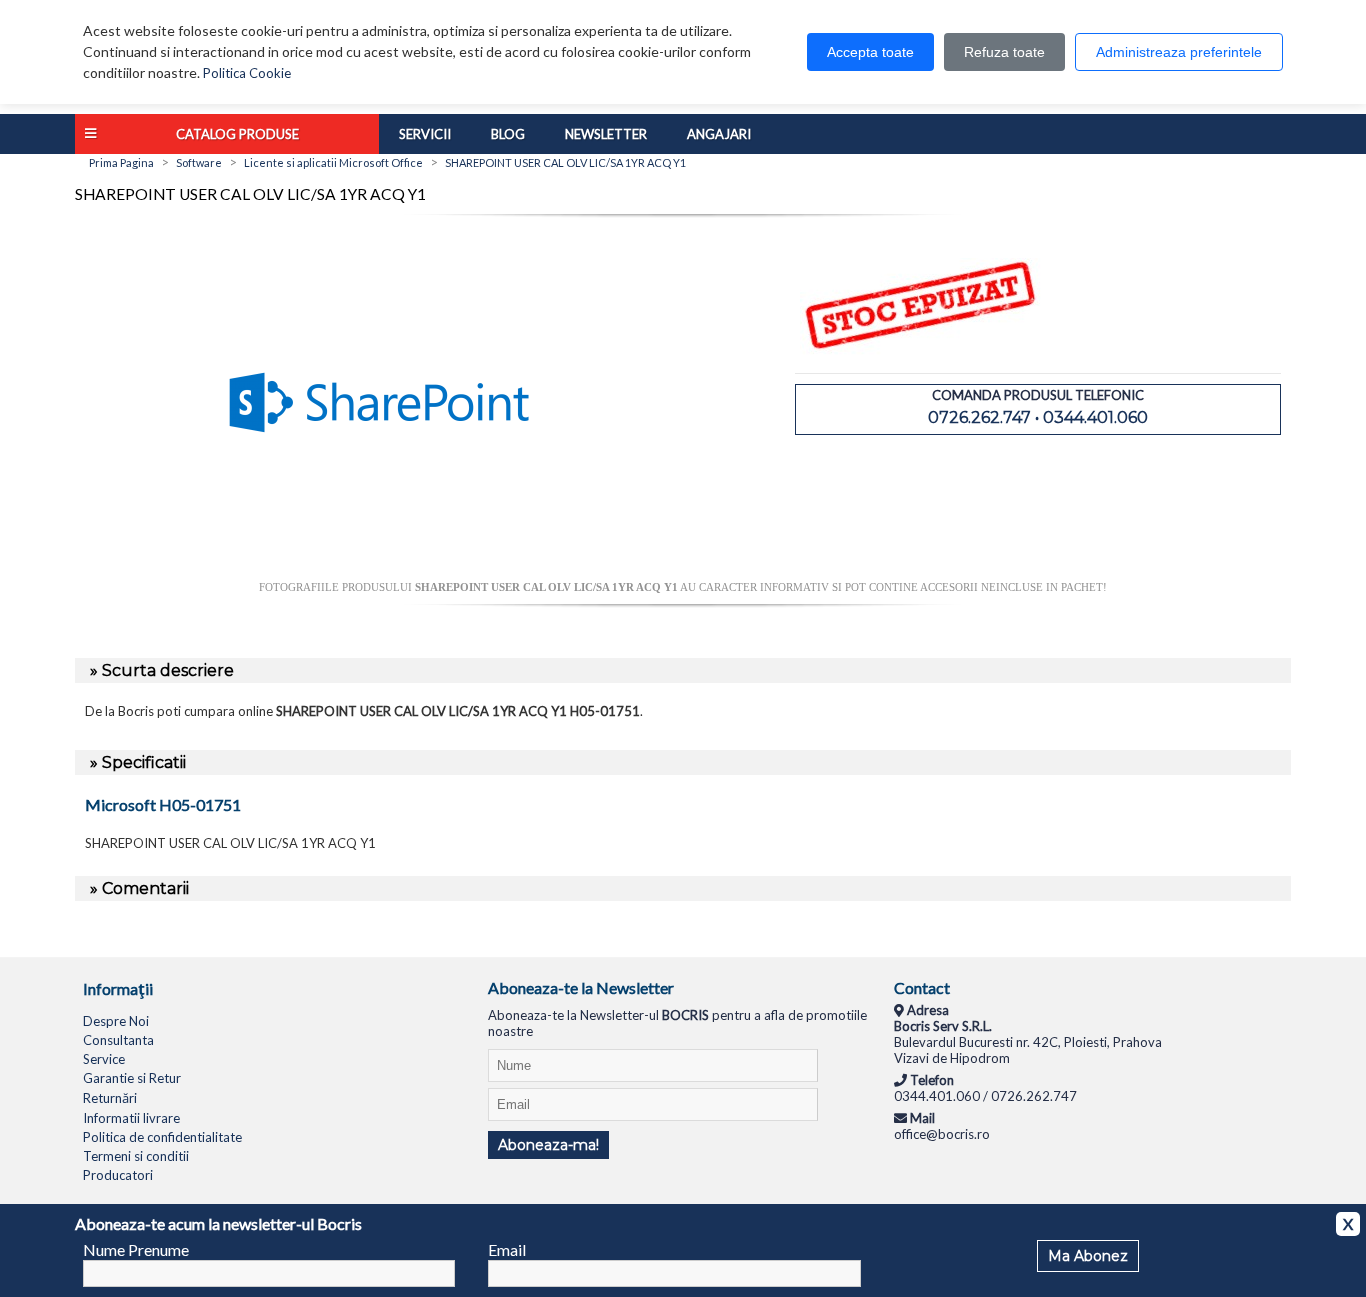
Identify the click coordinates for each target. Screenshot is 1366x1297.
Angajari (719, 134)
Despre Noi (116, 1021)
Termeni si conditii (136, 1156)
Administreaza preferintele (1179, 52)
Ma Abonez (1088, 1256)
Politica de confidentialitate (162, 1137)
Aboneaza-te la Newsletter (581, 987)
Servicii (425, 134)
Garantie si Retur (132, 1078)
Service (104, 1059)
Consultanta (118, 1040)
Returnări (110, 1098)
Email (507, 1249)
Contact (922, 987)
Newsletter (606, 134)
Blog (508, 134)
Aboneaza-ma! (548, 1145)
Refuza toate (1004, 52)
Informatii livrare (131, 1118)
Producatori (118, 1175)
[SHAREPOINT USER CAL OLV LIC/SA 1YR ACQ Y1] (379, 573)
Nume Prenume (136, 1249)
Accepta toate (870, 52)
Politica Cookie (247, 73)
